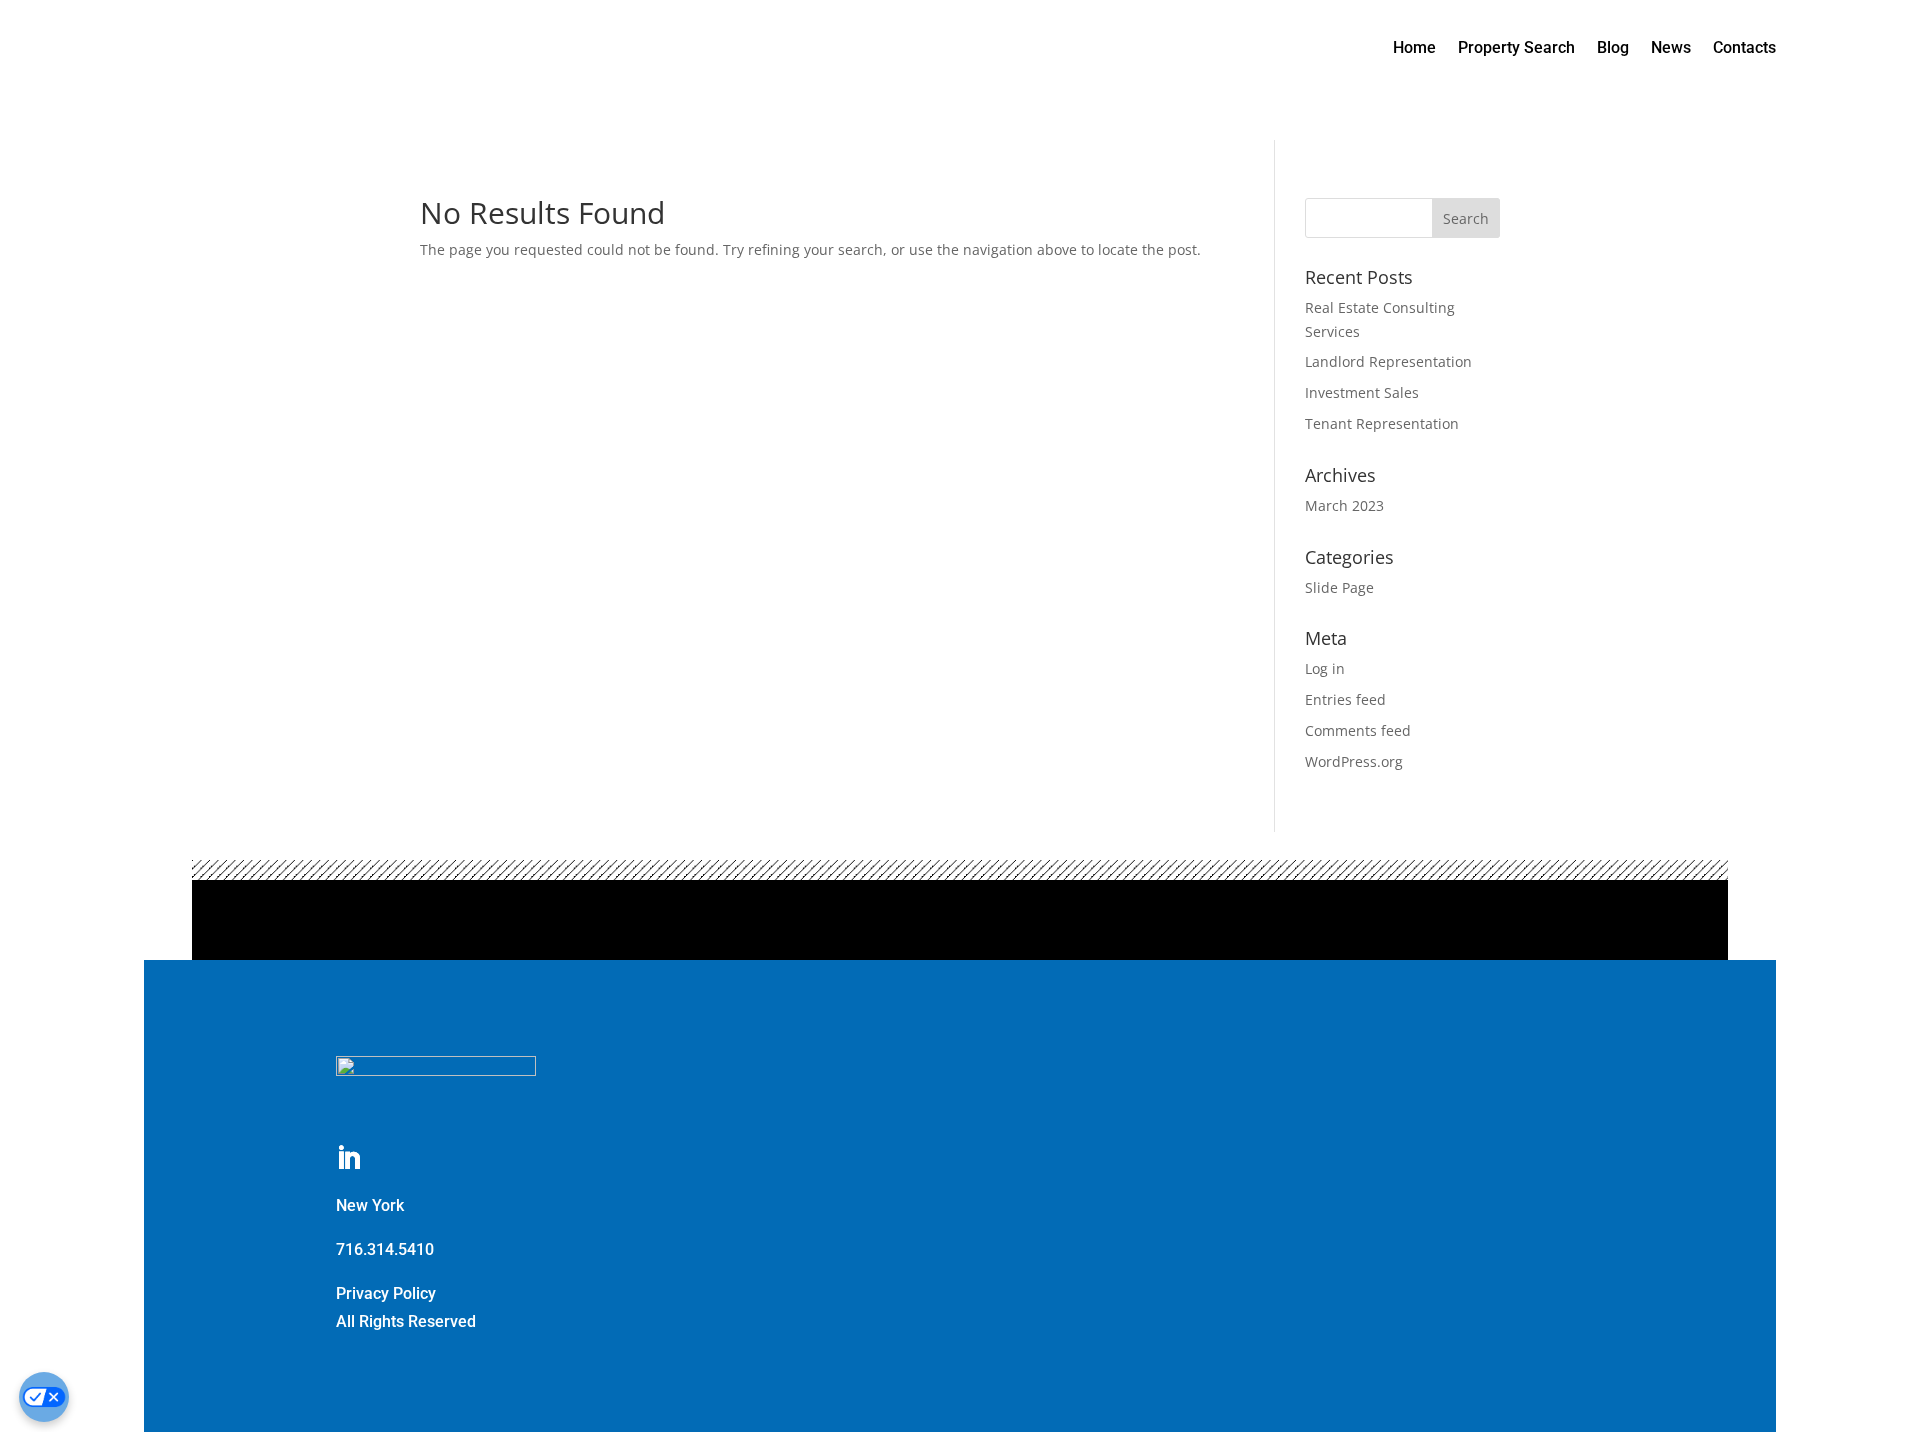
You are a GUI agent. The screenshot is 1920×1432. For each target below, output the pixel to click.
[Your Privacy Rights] (44, 1397)
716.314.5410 (385, 1249)
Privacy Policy (386, 1293)
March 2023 (1344, 505)
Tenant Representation (1382, 423)
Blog (1613, 47)
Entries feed (1345, 699)
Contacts (1744, 47)
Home (1414, 47)
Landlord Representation (1388, 361)
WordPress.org (1354, 761)
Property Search (1516, 47)
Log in (1325, 668)
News (1671, 47)
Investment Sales (1362, 392)
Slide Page (1339, 587)
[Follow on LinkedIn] (349, 1159)
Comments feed (1358, 730)
